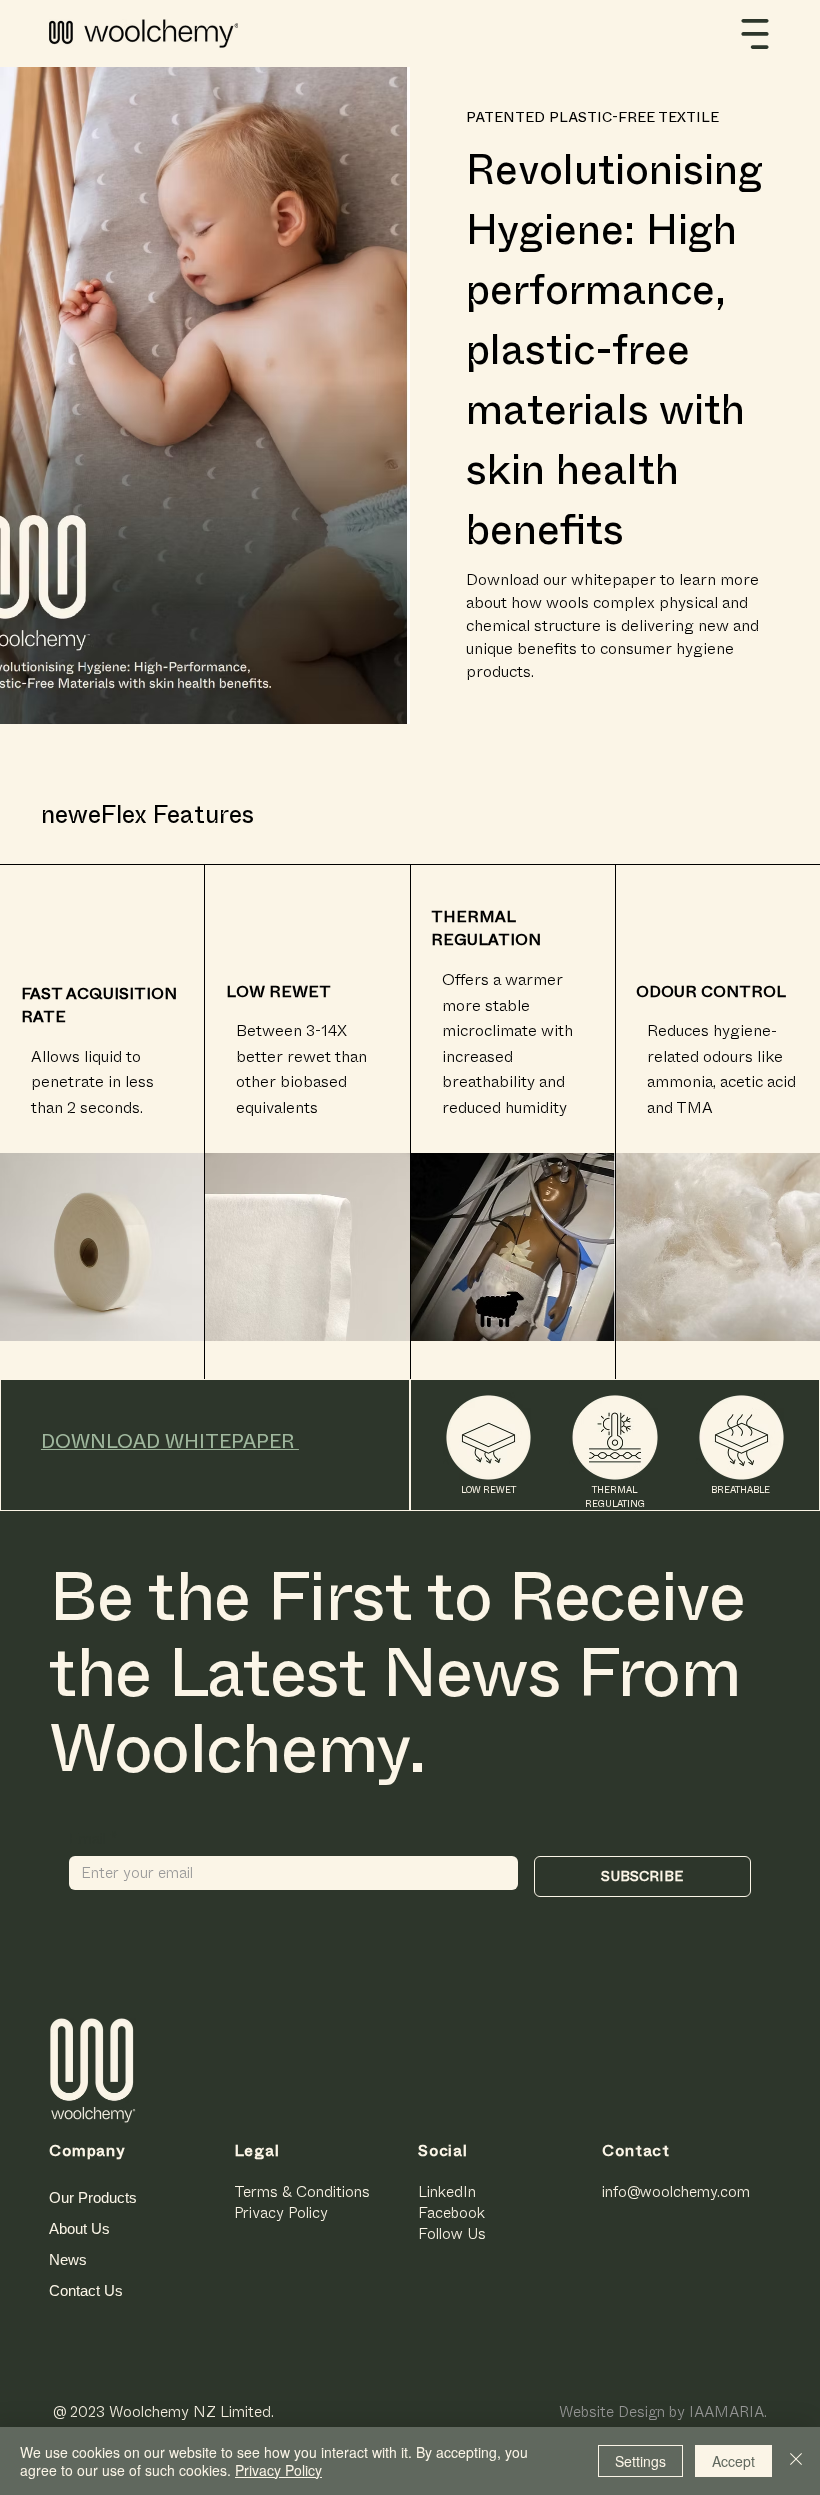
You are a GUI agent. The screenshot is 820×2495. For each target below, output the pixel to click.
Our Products (93, 2197)
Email (93, 1839)
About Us (79, 2228)
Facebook (451, 2213)
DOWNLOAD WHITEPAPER (170, 1441)
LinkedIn (447, 2192)
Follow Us (452, 2234)
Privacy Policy (281, 2213)
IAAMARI (721, 2412)
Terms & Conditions (302, 2192)
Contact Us (86, 2290)
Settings (640, 2461)
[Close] (796, 2461)
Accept (733, 2461)
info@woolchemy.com (676, 2192)
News (68, 2259)
